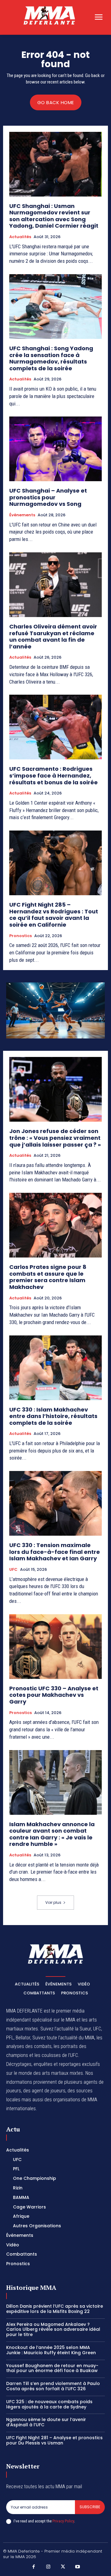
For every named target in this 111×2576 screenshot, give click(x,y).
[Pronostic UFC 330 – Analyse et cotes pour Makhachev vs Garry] (55, 1647)
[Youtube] (78, 2567)
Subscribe (90, 2507)
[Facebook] (34, 2567)
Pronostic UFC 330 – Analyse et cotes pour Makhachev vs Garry (54, 1695)
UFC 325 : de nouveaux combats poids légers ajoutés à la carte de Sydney (49, 2404)
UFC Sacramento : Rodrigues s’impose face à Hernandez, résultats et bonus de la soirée (53, 775)
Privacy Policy (63, 2521)
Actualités (20, 237)
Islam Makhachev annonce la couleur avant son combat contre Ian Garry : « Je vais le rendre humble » (52, 1834)
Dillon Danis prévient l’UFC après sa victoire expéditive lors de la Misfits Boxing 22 (55, 2309)
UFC (13, 1570)
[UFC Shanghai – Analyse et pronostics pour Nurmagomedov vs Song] (55, 449)
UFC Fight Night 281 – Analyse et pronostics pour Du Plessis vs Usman (54, 2440)
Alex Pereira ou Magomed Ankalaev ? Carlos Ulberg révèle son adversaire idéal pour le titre (53, 2330)
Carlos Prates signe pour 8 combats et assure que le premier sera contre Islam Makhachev (48, 1277)
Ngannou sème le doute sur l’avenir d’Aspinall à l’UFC (46, 2422)
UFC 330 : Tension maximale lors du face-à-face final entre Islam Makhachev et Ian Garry (55, 1552)
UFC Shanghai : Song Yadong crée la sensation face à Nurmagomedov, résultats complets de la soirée (51, 358)
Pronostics (21, 936)
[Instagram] (48, 2567)
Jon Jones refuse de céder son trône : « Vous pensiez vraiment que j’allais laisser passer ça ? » (55, 1138)
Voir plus (53, 1902)
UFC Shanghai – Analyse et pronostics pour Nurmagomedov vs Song (48, 497)
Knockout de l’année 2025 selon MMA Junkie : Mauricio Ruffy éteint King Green (51, 2350)
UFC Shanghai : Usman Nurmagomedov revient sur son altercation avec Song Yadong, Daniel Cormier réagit (54, 216)
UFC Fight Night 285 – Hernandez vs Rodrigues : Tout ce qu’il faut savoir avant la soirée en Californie (54, 915)
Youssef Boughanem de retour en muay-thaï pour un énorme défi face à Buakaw (52, 2368)
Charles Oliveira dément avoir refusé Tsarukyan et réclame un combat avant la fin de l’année (53, 636)
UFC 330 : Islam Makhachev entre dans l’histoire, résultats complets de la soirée (53, 1416)
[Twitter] (63, 2567)
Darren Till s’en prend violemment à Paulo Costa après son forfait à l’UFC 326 (53, 2386)
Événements (22, 515)
